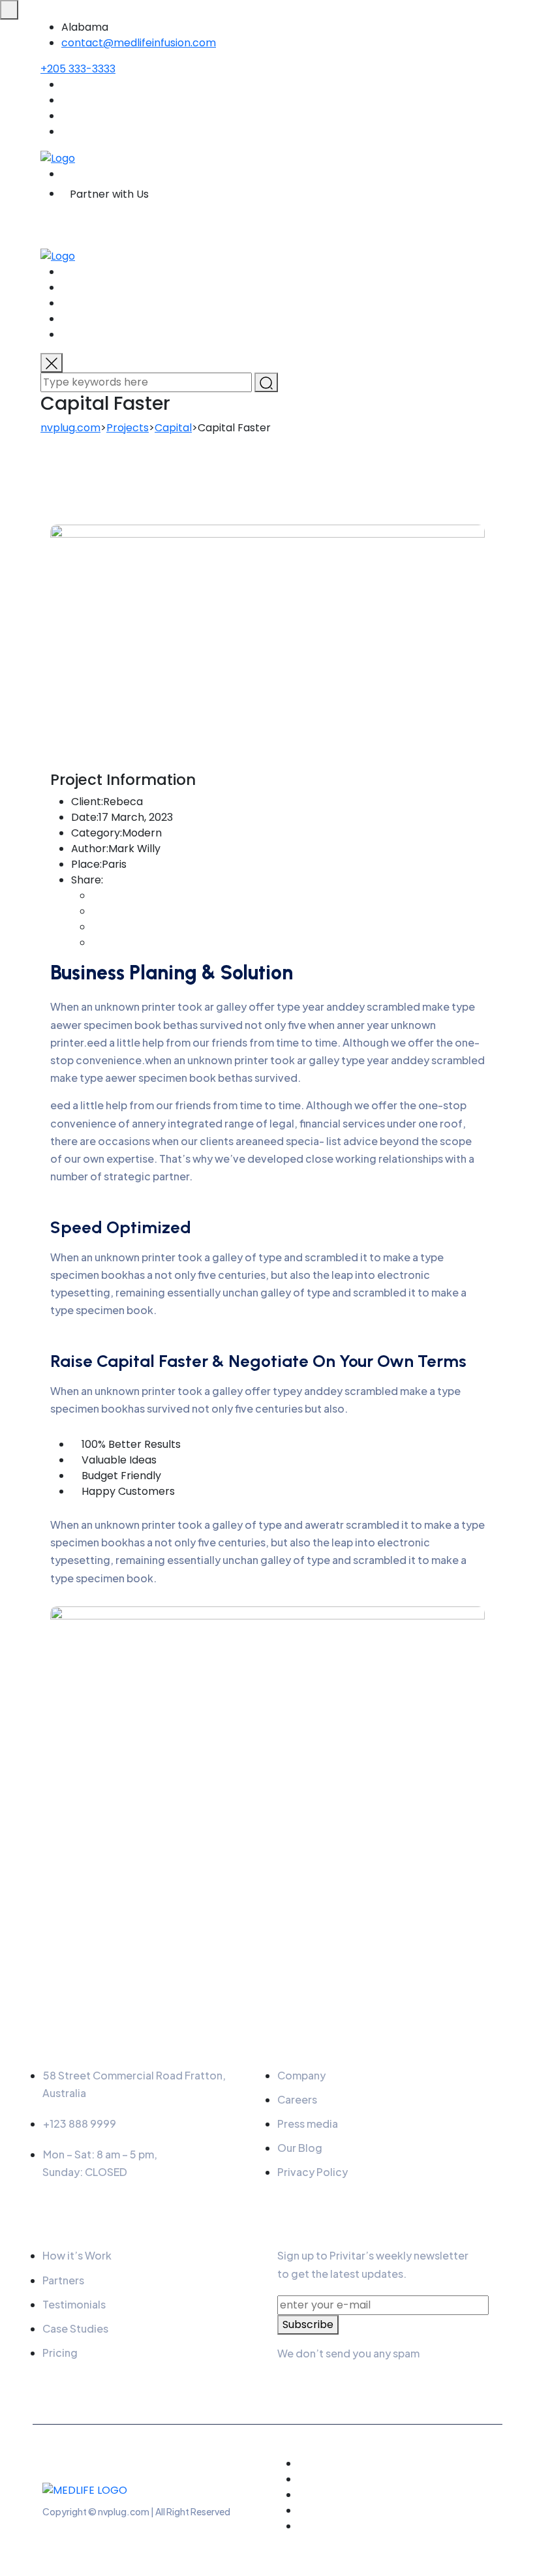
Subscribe (308, 2324)
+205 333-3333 (78, 69)
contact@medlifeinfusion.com (139, 43)
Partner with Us (109, 194)
